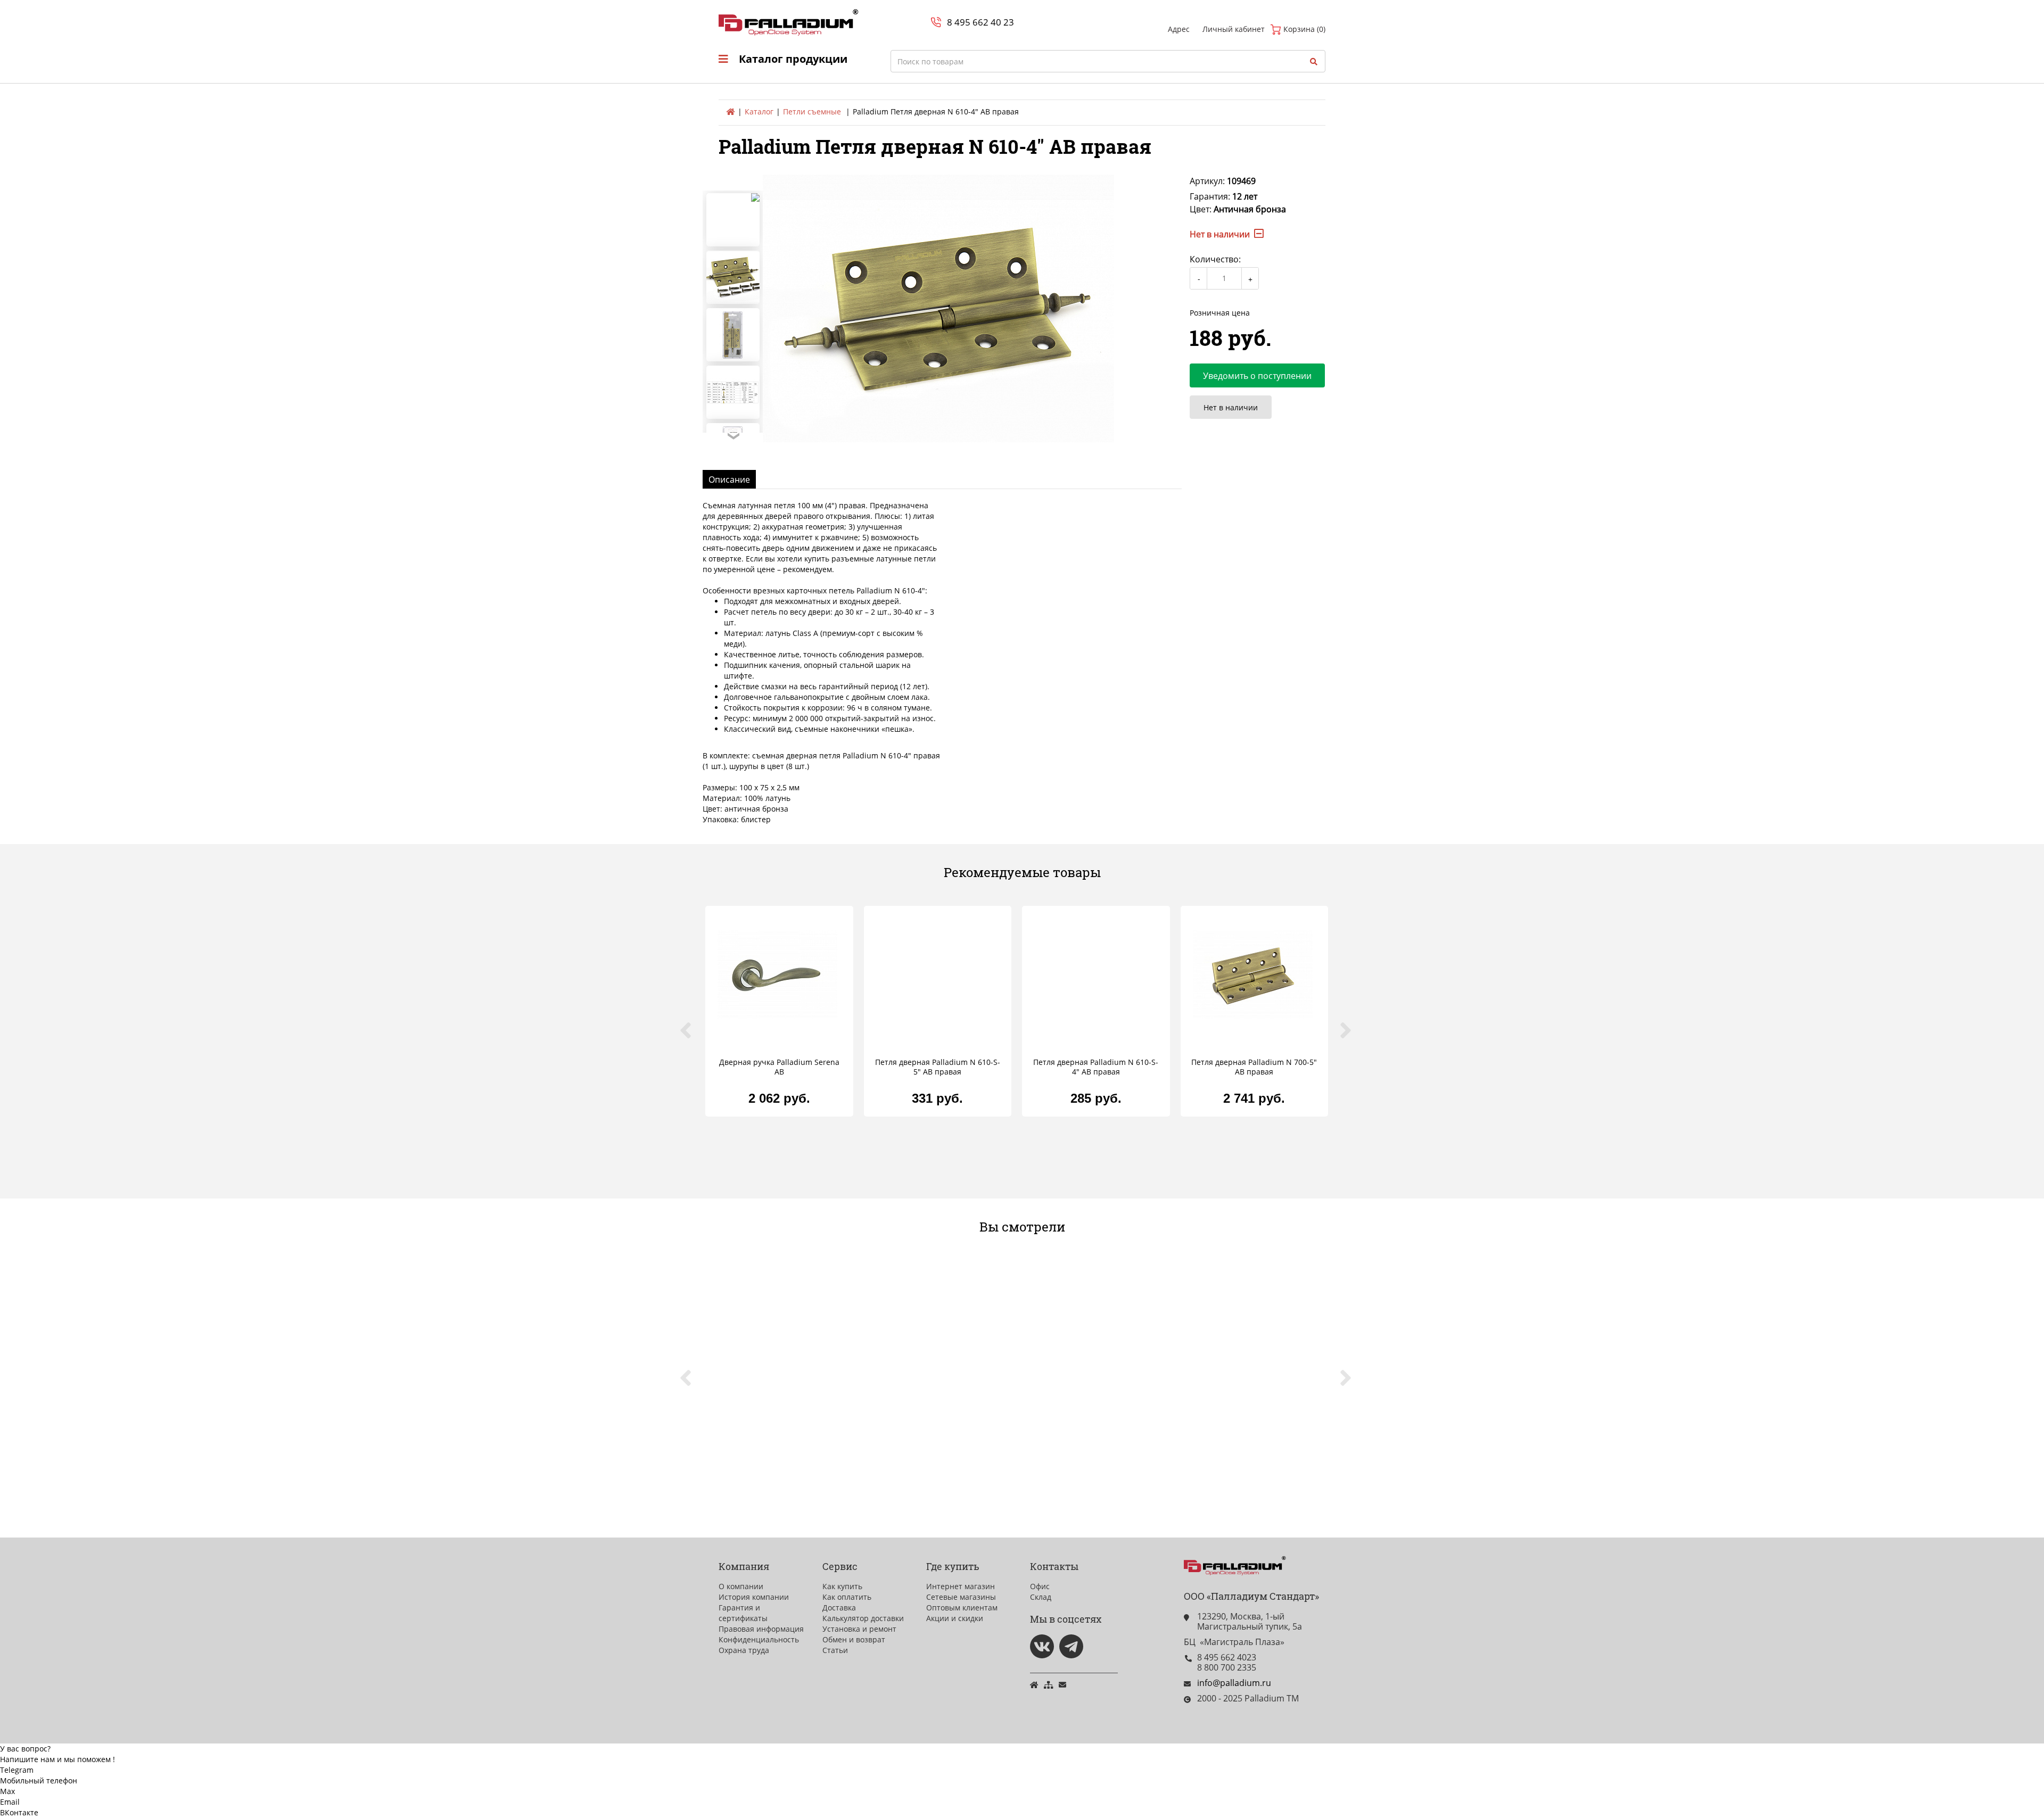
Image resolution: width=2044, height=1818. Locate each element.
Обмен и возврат (854, 1639)
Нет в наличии (1231, 407)
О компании (741, 1586)
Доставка (839, 1608)
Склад (1041, 1597)
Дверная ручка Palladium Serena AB (779, 1067)
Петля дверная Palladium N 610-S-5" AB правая (938, 1067)
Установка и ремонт (859, 1629)
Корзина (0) (1303, 29)
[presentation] (692, 1036)
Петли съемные (812, 111)
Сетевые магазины (961, 1597)
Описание (729, 480)
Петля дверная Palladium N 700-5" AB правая (1254, 1067)
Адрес (1179, 29)
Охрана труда (744, 1650)
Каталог (759, 111)
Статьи (835, 1650)
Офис (1040, 1586)
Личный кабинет (1234, 29)
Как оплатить (847, 1597)
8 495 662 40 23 (980, 22)
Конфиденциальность (759, 1639)
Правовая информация (761, 1629)
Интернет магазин (961, 1586)
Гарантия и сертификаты (743, 1613)
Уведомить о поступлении (1257, 376)
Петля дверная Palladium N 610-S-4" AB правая (1096, 1067)
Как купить (842, 1586)
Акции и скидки (955, 1618)
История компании (754, 1597)
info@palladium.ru (1234, 1683)
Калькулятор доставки (863, 1618)
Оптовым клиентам (962, 1608)
